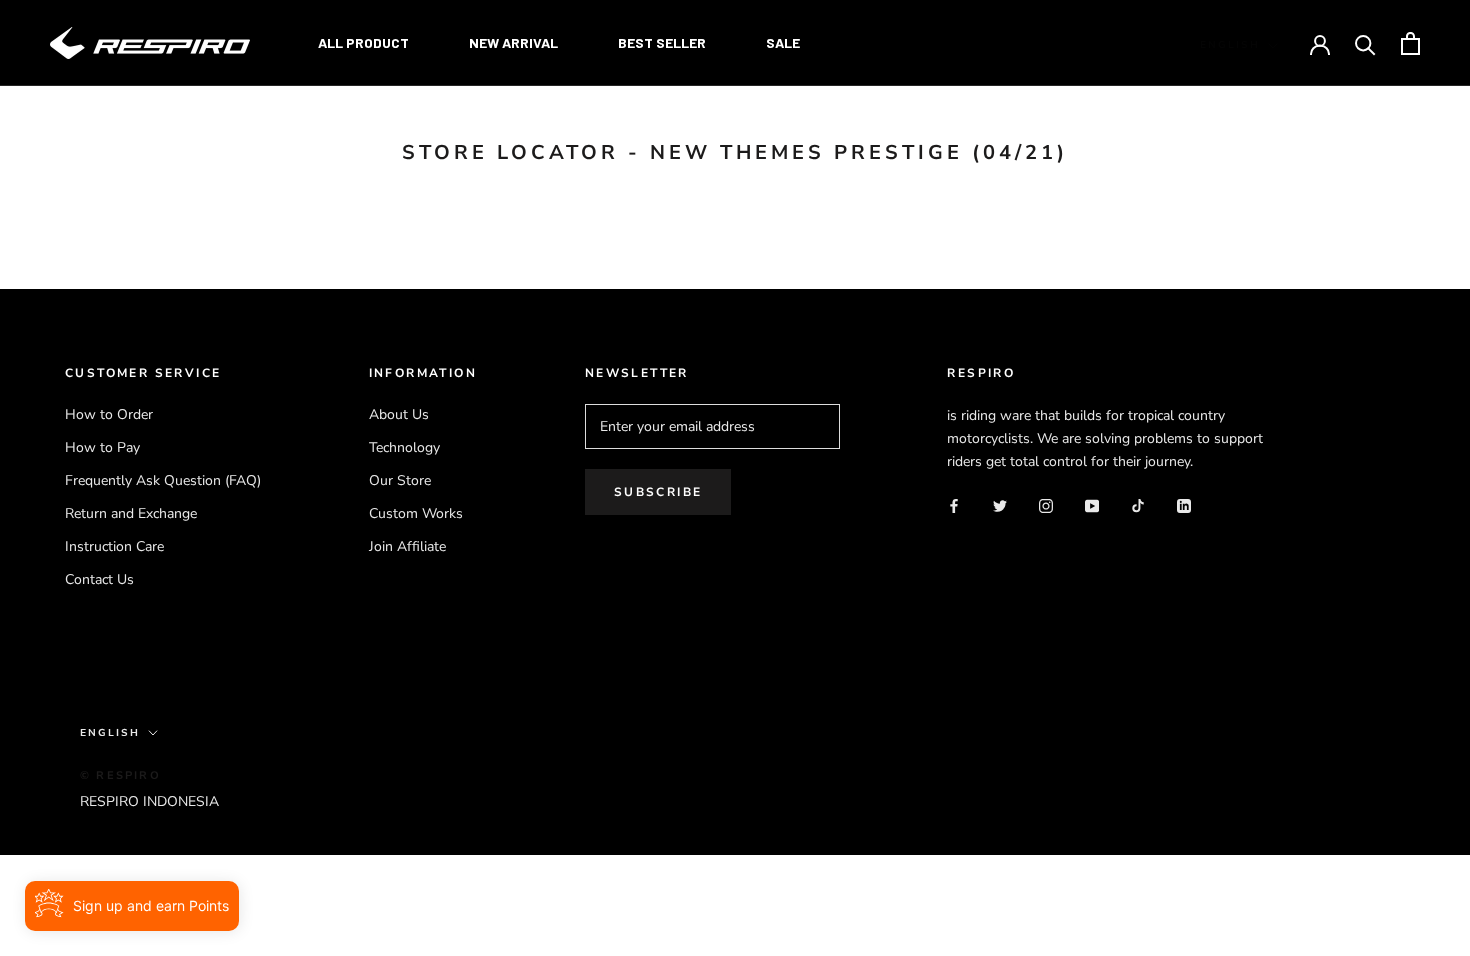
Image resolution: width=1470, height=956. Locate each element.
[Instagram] (1046, 504)
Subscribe (658, 492)
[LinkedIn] (1184, 504)
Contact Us (99, 579)
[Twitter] (1000, 504)
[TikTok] (1138, 504)
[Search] (1365, 43)
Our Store (400, 480)
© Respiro (120, 775)
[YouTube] (1092, 504)
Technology (404, 447)
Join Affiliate (407, 546)
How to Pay (102, 447)
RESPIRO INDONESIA (149, 801)
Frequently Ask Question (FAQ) (163, 480)
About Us (399, 414)
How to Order (109, 414)
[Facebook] (954, 504)
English (1230, 45)
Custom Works (416, 513)
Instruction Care (114, 546)
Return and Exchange (131, 513)
